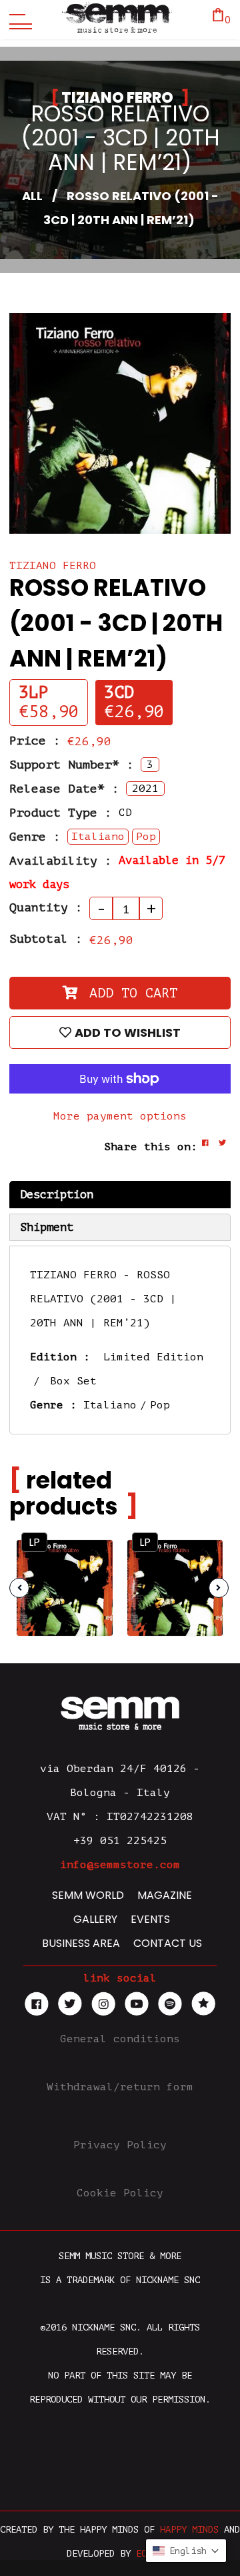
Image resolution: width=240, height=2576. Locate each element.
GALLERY (95, 1919)
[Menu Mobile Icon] (17, 20)
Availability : (61, 861)
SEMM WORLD (88, 1895)
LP (34, 1542)
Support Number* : (72, 765)
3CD (119, 693)
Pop (160, 1405)
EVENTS (150, 1919)
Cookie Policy (120, 2193)
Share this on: (151, 1147)
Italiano (110, 1405)
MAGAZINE (165, 1895)
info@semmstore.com (120, 1865)
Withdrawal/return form (120, 2087)
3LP (34, 693)
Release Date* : (64, 789)
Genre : (35, 837)
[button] (186, 2551)
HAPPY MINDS (189, 2530)
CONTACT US (168, 1943)
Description (57, 1195)
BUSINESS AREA (81, 1943)
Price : (35, 741)
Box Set (73, 1381)
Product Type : (61, 813)
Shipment (47, 1227)
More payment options (120, 1116)
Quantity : (46, 907)
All (32, 196)
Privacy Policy (120, 2145)
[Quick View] (91, 1558)
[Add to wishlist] (91, 1584)
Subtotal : (46, 939)
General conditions (120, 2039)
